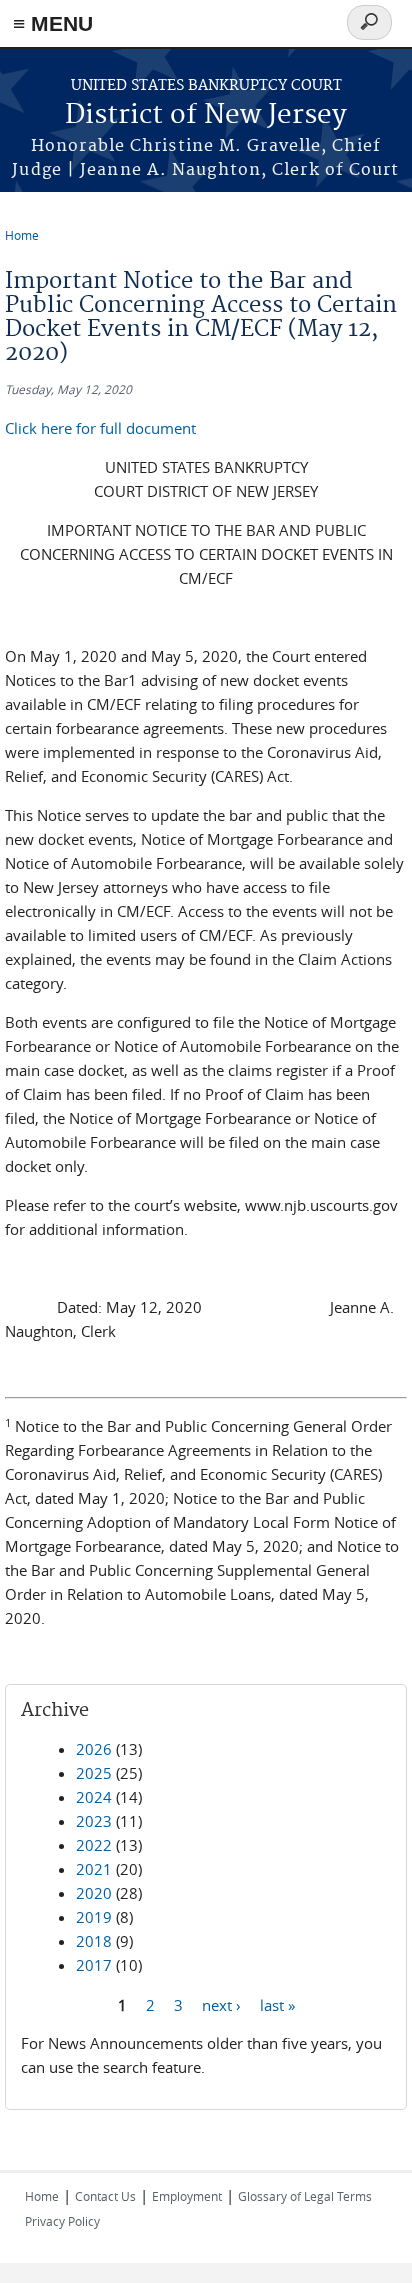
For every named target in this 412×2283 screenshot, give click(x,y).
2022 (94, 1845)
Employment (187, 2196)
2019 (94, 1917)
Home (22, 235)
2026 (94, 1749)
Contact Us (105, 2196)
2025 (94, 1773)
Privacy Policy (62, 2221)
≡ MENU (53, 23)
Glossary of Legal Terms (305, 2196)
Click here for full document (100, 428)
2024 (94, 1797)
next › (221, 2004)
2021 (94, 1869)
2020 (94, 1893)
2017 (94, 1965)
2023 (94, 1821)
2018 (94, 1941)
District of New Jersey (206, 115)
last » (277, 2004)
